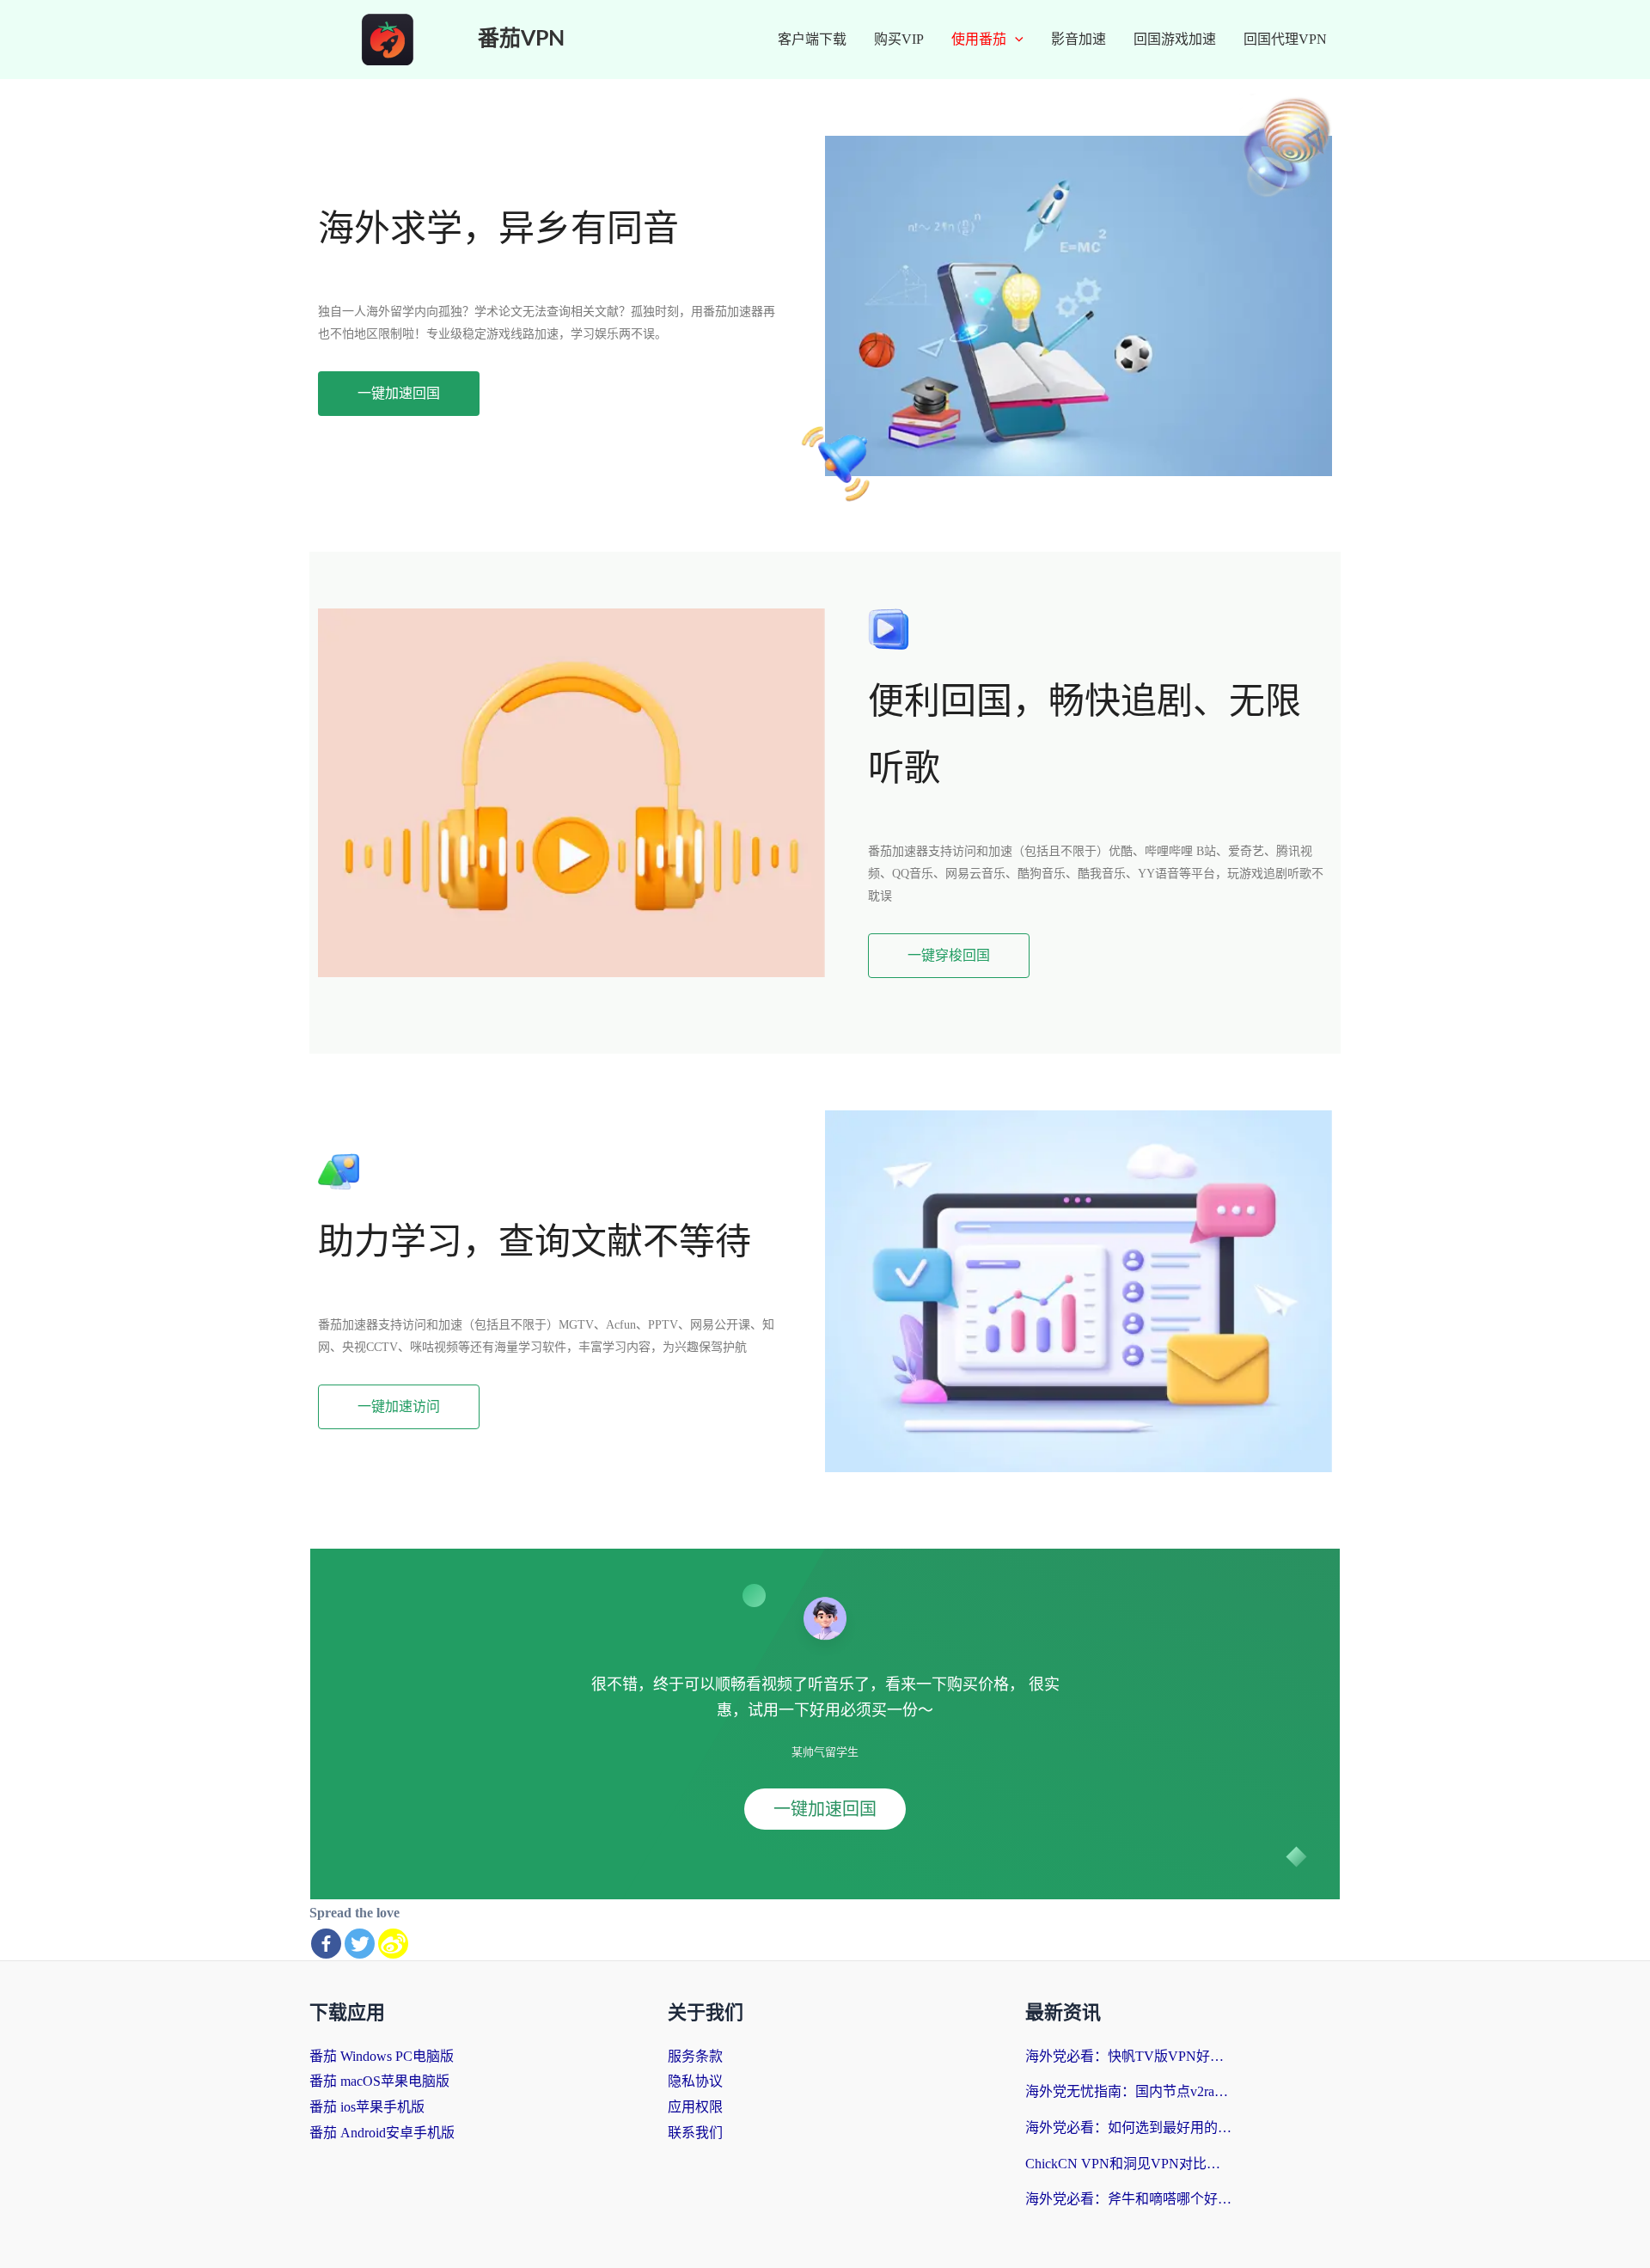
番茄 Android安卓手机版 (382, 2133)
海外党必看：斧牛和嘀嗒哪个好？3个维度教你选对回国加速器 (1128, 2199)
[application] (1015, 40)
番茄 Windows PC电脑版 (382, 2056)
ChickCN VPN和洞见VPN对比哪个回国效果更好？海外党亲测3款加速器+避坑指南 (1128, 2164)
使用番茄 (979, 39)
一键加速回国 (399, 393)
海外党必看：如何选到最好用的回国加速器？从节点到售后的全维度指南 (1128, 2127)
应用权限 (695, 2107)
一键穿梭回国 (949, 955)
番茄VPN (521, 39)
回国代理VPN (1285, 39)
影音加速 (1079, 39)
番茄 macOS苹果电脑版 (379, 2081)
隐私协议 (695, 2081)
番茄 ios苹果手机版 (367, 2107)
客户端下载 (812, 39)
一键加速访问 (399, 1406)
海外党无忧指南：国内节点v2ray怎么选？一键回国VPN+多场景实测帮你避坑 (1128, 2091)
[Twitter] (360, 1944)
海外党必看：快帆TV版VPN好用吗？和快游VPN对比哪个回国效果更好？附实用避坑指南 (1128, 2056)
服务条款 (695, 2056)
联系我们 (695, 2133)
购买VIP (899, 39)
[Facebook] (326, 1944)
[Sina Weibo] (393, 1944)
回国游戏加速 (1175, 39)
